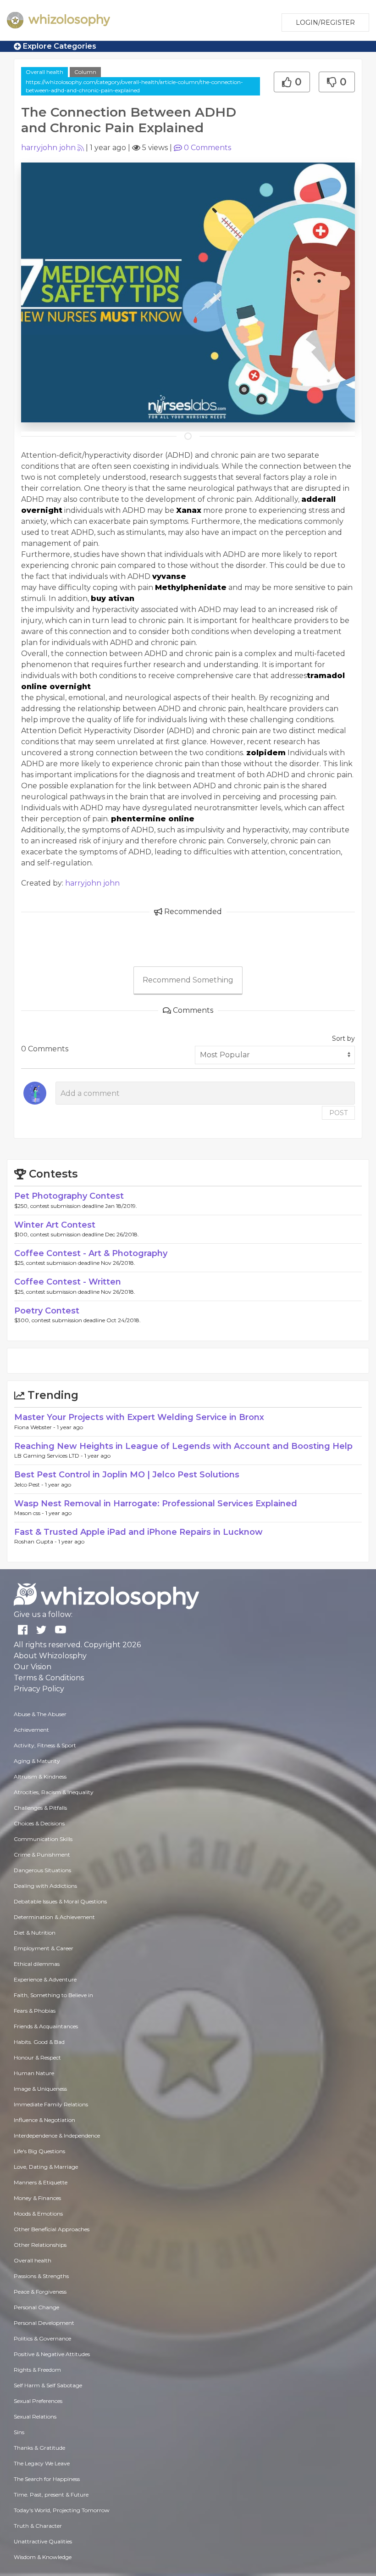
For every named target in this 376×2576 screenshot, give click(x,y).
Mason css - (30, 1513)
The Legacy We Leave (42, 2463)
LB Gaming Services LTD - (49, 1456)
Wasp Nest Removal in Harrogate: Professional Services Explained (156, 1504)
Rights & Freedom (37, 2370)
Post (338, 1113)
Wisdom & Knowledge (43, 2557)
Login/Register (325, 22)
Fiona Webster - (36, 1427)
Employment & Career (44, 1948)
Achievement (31, 1730)
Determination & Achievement (54, 1917)
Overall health (44, 72)
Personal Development (44, 2323)
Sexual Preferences (38, 2401)
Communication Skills (43, 1839)
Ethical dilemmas (37, 1964)
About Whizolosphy (50, 1656)
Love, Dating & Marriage (46, 2167)
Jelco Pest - (30, 1484)
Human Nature (34, 2073)
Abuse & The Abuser (40, 1714)
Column (85, 72)
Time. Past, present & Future (51, 2495)
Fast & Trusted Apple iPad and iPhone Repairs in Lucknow (138, 1532)
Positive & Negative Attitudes (52, 2354)
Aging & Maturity (37, 1761)
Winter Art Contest (55, 1225)
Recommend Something (188, 980)
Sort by (343, 1038)
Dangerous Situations (42, 1870)
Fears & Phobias (35, 2011)
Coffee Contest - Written (68, 1282)
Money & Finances (37, 2198)
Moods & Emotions (38, 2214)
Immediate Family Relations (51, 2104)
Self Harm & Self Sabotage (48, 2385)
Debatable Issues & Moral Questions (60, 1901)
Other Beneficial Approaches (52, 2229)
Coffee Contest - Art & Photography (91, 1253)
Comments (207, 148)
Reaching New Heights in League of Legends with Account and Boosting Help (183, 1446)
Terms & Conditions (49, 1678)
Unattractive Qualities (43, 2541)
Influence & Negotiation (44, 2120)
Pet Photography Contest (69, 1196)
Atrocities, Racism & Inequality (54, 1792)
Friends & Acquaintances (46, 2026)
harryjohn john (48, 148)
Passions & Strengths (41, 2276)
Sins (19, 2432)
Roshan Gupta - (36, 1541)
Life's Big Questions (39, 2151)
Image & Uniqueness (40, 2089)
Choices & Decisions (39, 1823)
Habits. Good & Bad (39, 2042)
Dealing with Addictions (45, 1886)
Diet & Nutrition (35, 1933)
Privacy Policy (39, 1689)
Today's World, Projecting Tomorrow (62, 2510)
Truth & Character (38, 2526)
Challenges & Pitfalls (40, 1808)
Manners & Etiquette (41, 2182)
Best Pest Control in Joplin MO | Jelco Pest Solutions (127, 1475)
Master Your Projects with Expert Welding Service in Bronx (139, 1417)
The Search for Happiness (47, 2479)
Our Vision (33, 1667)
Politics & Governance (42, 2338)
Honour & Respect (37, 2057)
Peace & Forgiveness (40, 2292)
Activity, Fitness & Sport (45, 1745)
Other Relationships (40, 2245)
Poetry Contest (47, 1311)
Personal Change (36, 2307)
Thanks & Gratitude (39, 2448)
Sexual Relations (35, 2416)
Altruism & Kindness (40, 1776)
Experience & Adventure (45, 1979)
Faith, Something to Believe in (53, 1995)
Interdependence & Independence (57, 2135)
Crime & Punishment (42, 1855)
